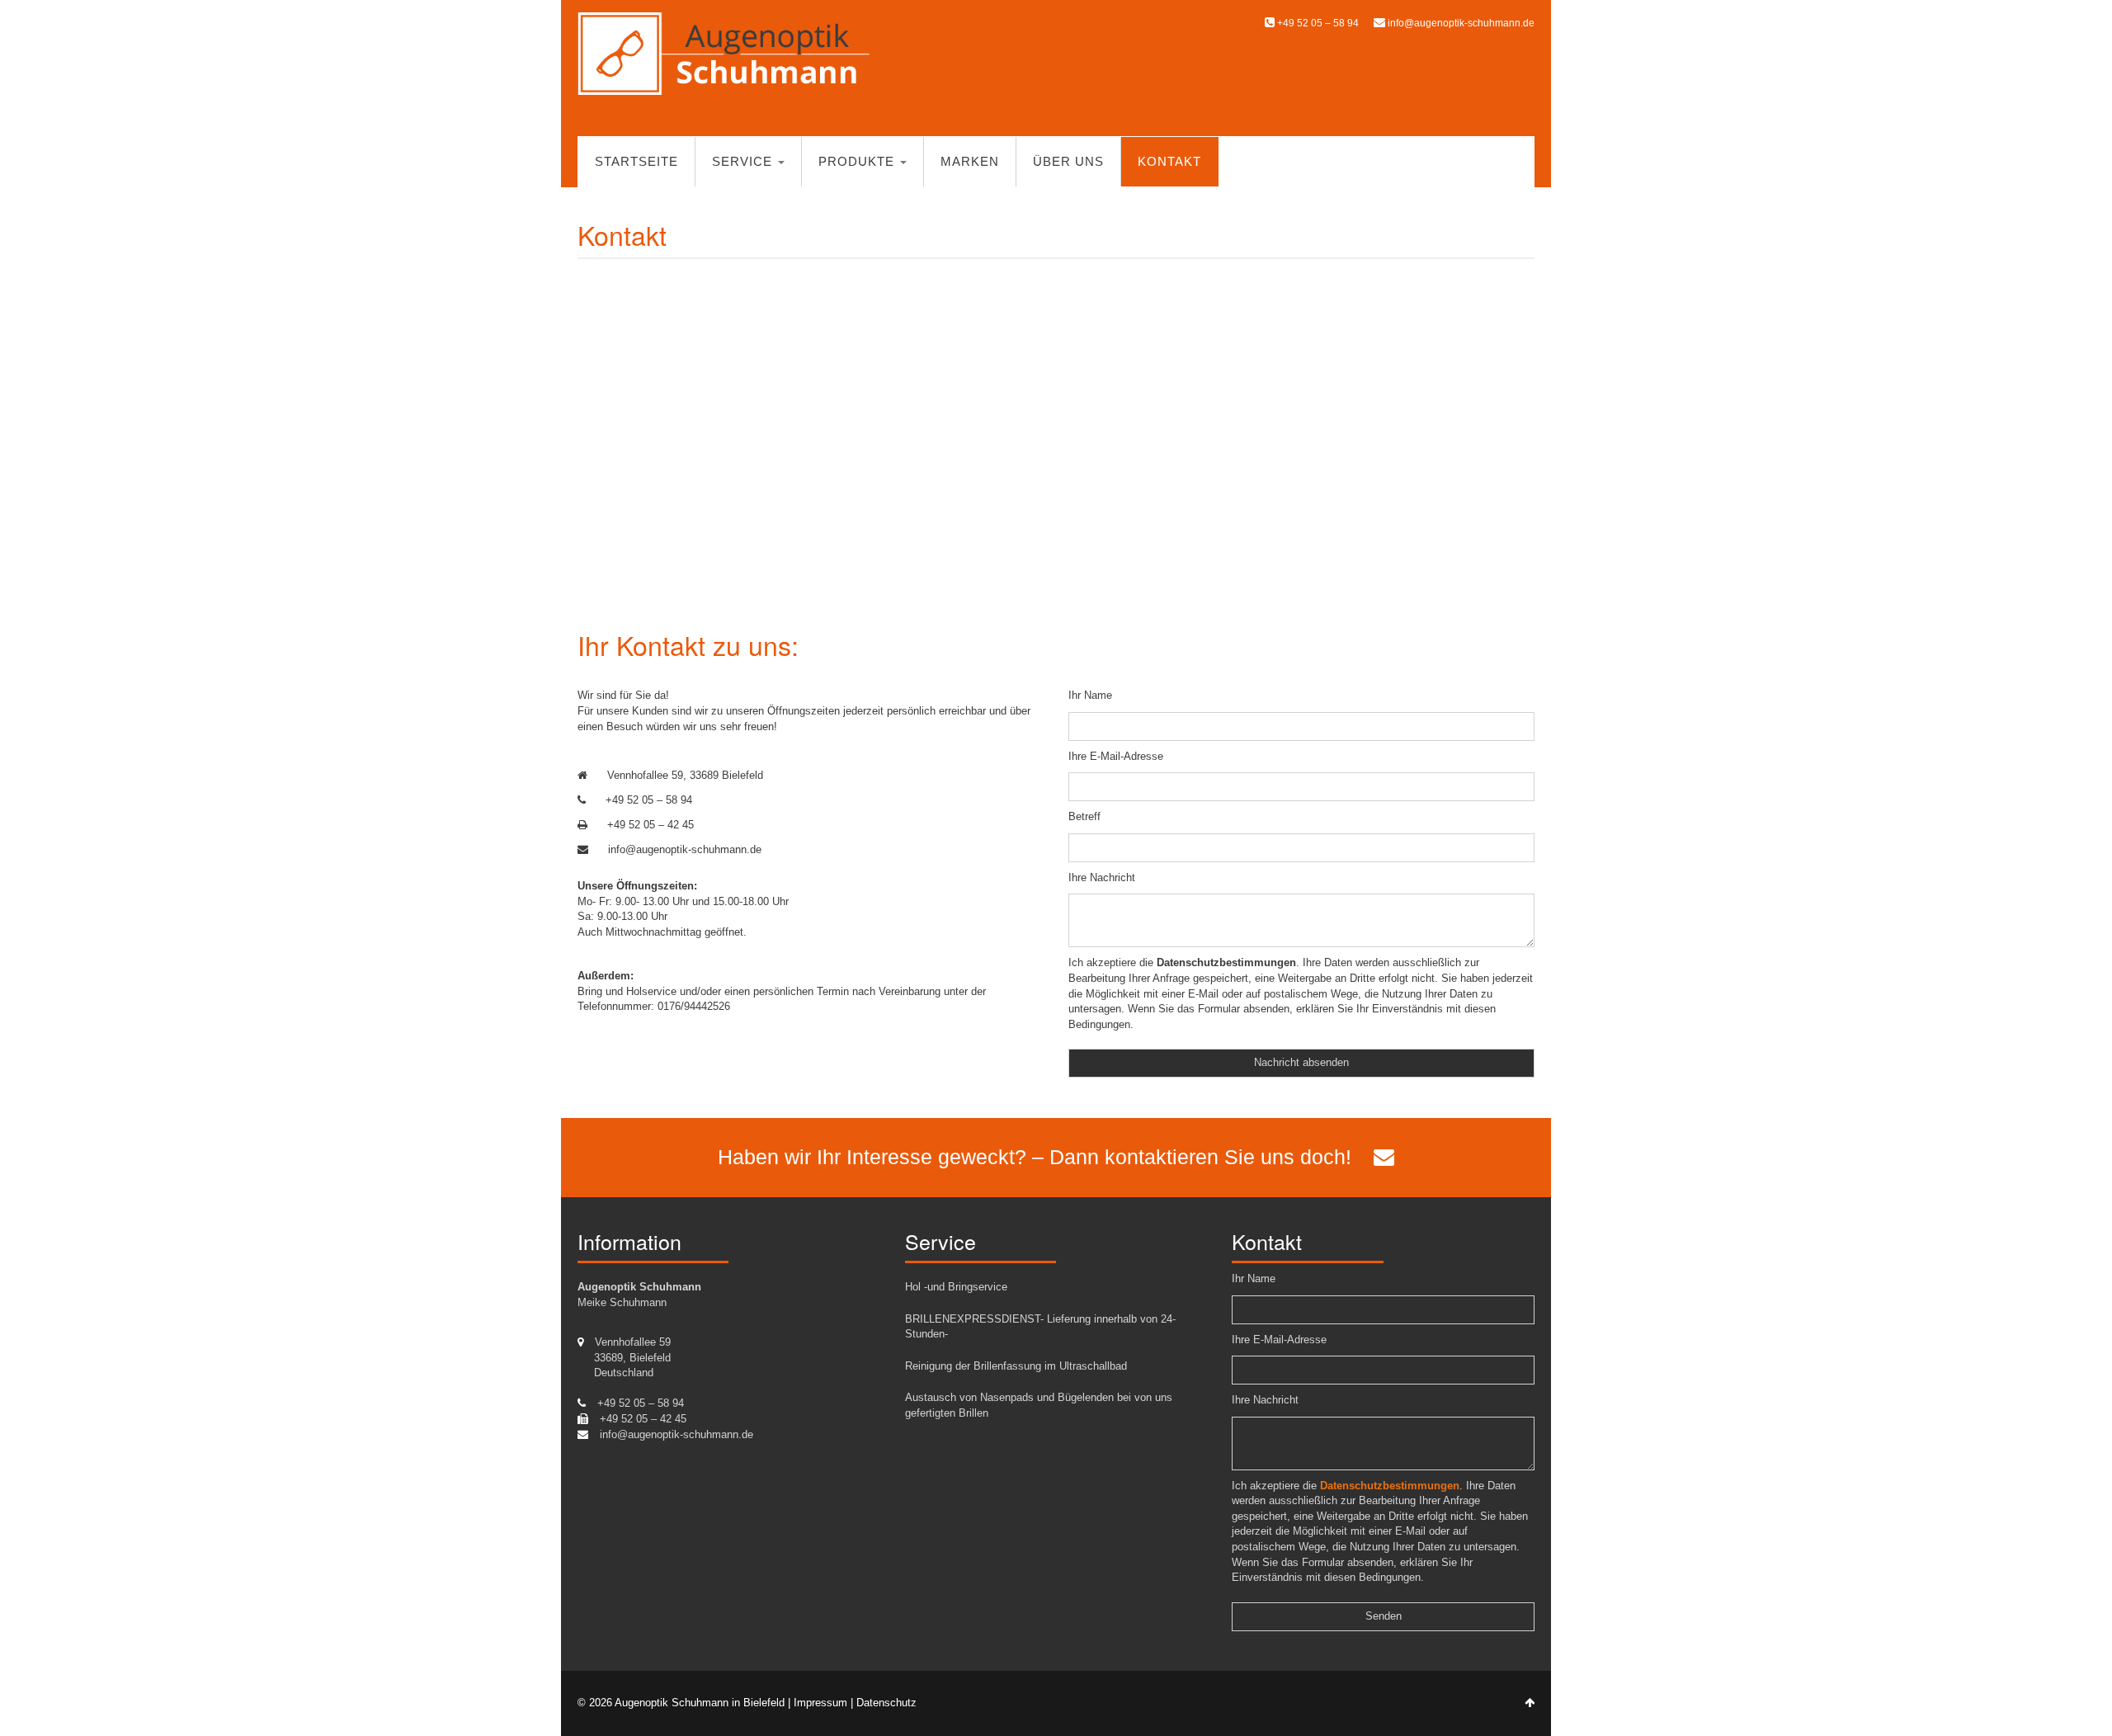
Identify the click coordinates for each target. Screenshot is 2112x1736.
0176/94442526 (694, 1006)
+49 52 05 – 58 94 (1317, 23)
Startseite (636, 161)
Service (744, 161)
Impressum (820, 1703)
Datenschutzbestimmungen (1226, 962)
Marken (970, 161)
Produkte (858, 161)
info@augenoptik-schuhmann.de (1461, 23)
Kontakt (1169, 161)
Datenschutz (886, 1703)
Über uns (1068, 161)
